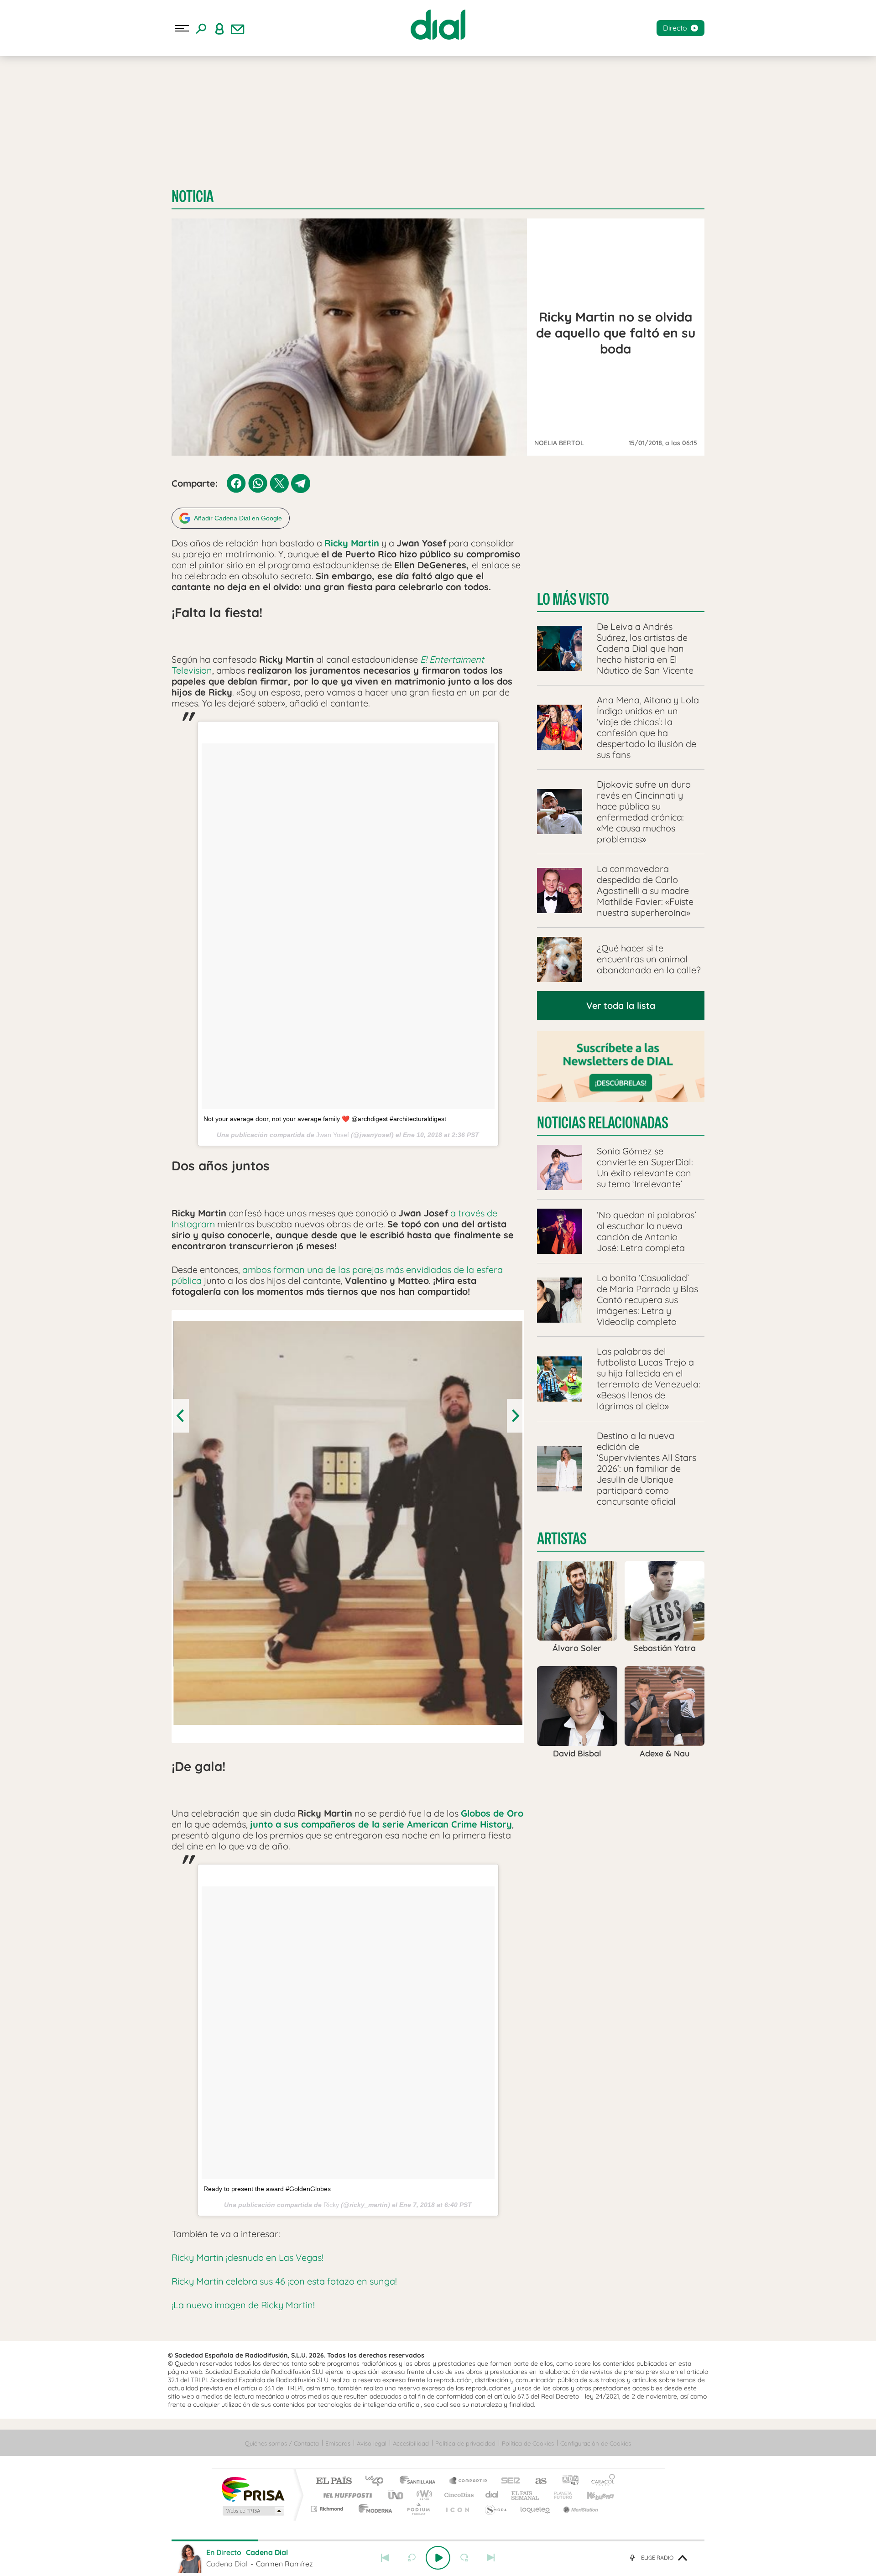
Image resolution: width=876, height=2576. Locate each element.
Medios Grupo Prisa (253, 2511)
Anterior (385, 2558)
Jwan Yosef (333, 1135)
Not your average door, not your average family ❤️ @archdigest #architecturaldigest (325, 1119)
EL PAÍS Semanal (526, 2495)
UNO (396, 2495)
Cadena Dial (492, 2495)
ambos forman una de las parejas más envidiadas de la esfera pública (337, 1275)
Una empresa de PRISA (253, 2489)
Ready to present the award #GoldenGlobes (267, 2189)
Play (438, 2558)
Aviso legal (372, 2443)
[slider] (438, 2540)
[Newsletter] (238, 28)
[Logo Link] (438, 25)
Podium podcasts (418, 2509)
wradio (423, 2495)
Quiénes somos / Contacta (282, 2443)
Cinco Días (458, 2495)
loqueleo (536, 2509)
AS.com (537, 2481)
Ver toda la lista (621, 1005)
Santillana (420, 2481)
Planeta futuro (559, 2495)
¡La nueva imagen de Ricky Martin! (243, 2305)
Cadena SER (508, 2481)
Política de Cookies (528, 2443)
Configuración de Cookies (596, 2443)
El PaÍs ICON (457, 2509)
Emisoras (338, 2443)
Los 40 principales (378, 2481)
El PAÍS (334, 2481)
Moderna (373, 2509)
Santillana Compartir (469, 2481)
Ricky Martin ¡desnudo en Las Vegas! (248, 2257)
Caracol (600, 2481)
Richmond (328, 2509)
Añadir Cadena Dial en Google (238, 518)
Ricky (331, 2205)
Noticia (193, 196)
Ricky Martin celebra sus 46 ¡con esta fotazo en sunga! (284, 2281)
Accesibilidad (411, 2443)
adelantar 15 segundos (464, 2558)
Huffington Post (346, 2495)
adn (567, 2481)
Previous (181, 1416)
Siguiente (491, 2558)
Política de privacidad (465, 2443)
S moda (495, 2509)
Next (515, 1416)
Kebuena (592, 2495)
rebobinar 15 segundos (412, 2558)
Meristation (579, 2509)
